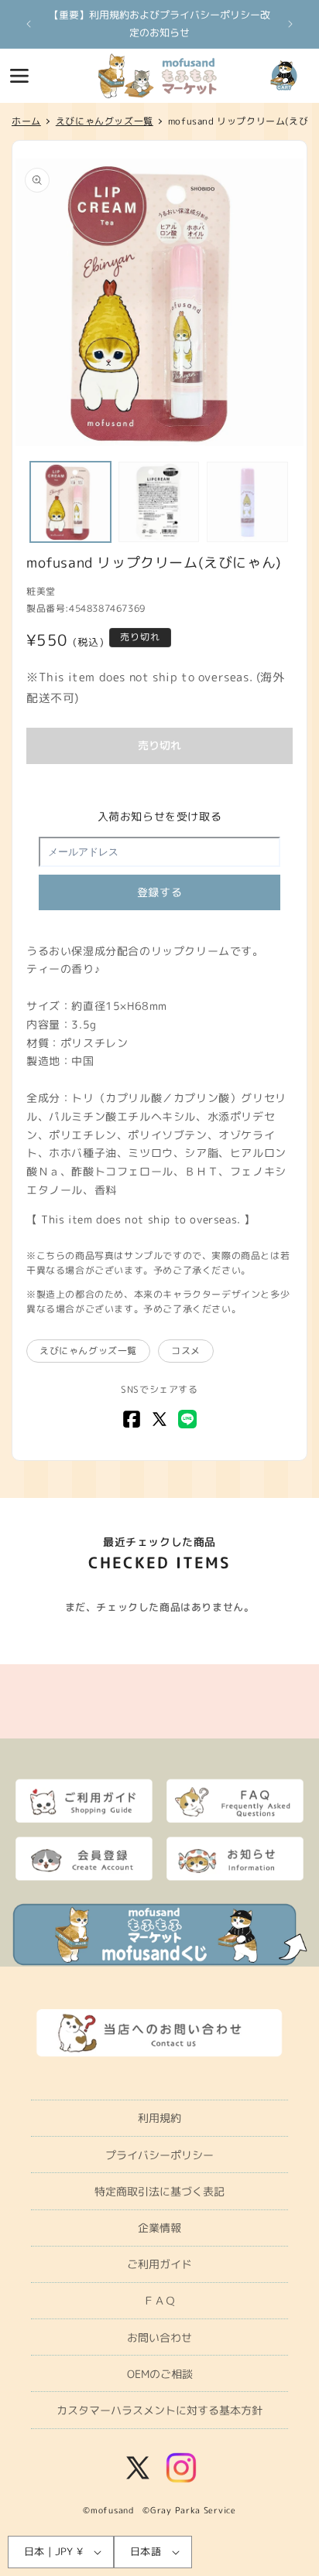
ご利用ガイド (159, 2264)
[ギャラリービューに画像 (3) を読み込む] (247, 502)
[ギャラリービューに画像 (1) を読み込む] (70, 502)
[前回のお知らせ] (29, 24)
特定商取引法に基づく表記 (159, 2191)
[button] (19, 76)
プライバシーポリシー (159, 2155)
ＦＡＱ (159, 2300)
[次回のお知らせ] (290, 24)
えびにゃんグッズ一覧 (88, 1351)
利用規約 (159, 2118)
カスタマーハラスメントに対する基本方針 (159, 2410)
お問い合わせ (159, 2337)
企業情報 (159, 2228)
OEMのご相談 (160, 2374)
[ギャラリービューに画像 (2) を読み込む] (159, 502)
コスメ (186, 1351)
